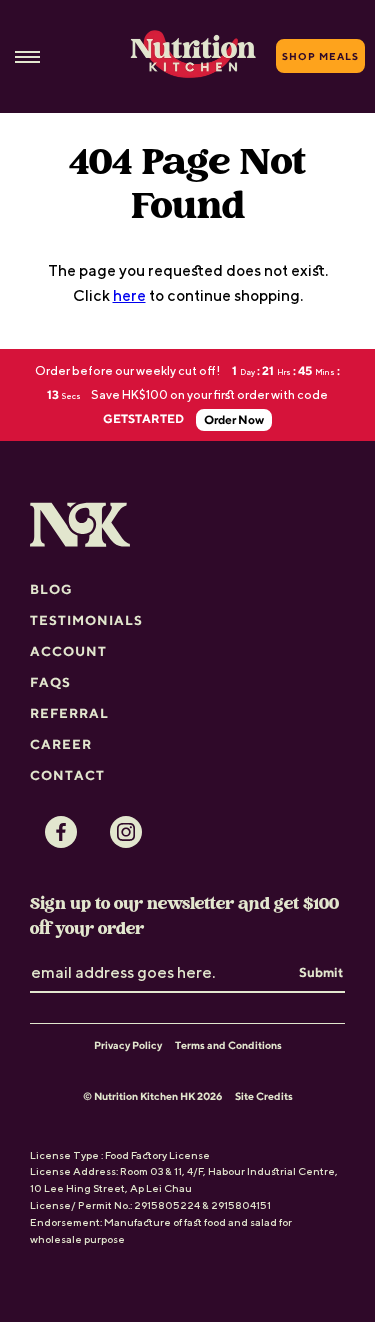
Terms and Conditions (228, 1045)
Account (68, 651)
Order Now (234, 419)
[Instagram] (126, 832)
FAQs (50, 682)
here (129, 295)
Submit (321, 972)
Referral (69, 713)
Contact (67, 775)
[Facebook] (61, 832)
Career (61, 744)
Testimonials (86, 620)
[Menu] (27, 56)
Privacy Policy (128, 1045)
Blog (51, 589)
